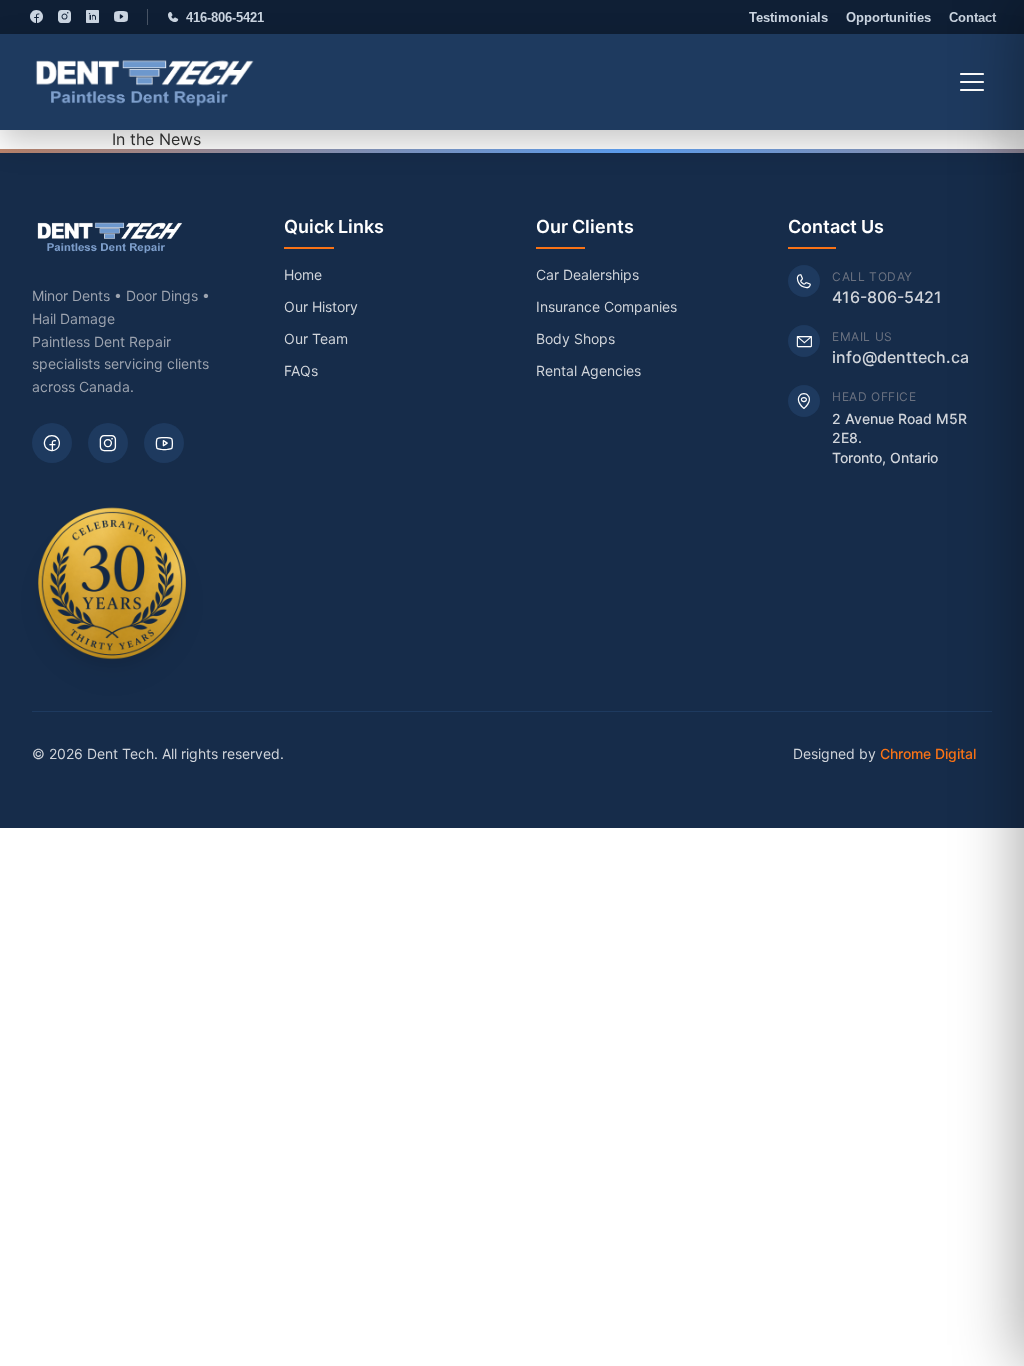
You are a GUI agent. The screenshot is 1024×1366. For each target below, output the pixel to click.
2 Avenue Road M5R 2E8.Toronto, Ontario (899, 438)
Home (303, 274)
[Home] (145, 82)
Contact (972, 17)
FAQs (301, 370)
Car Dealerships (587, 274)
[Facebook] (36, 17)
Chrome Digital (928, 753)
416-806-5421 (225, 17)
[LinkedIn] (93, 17)
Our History (321, 306)
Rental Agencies (588, 370)
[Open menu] (972, 82)
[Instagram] (65, 17)
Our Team (316, 338)
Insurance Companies (606, 306)
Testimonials (788, 17)
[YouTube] (121, 17)
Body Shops (575, 338)
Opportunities (888, 17)
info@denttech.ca (900, 357)
